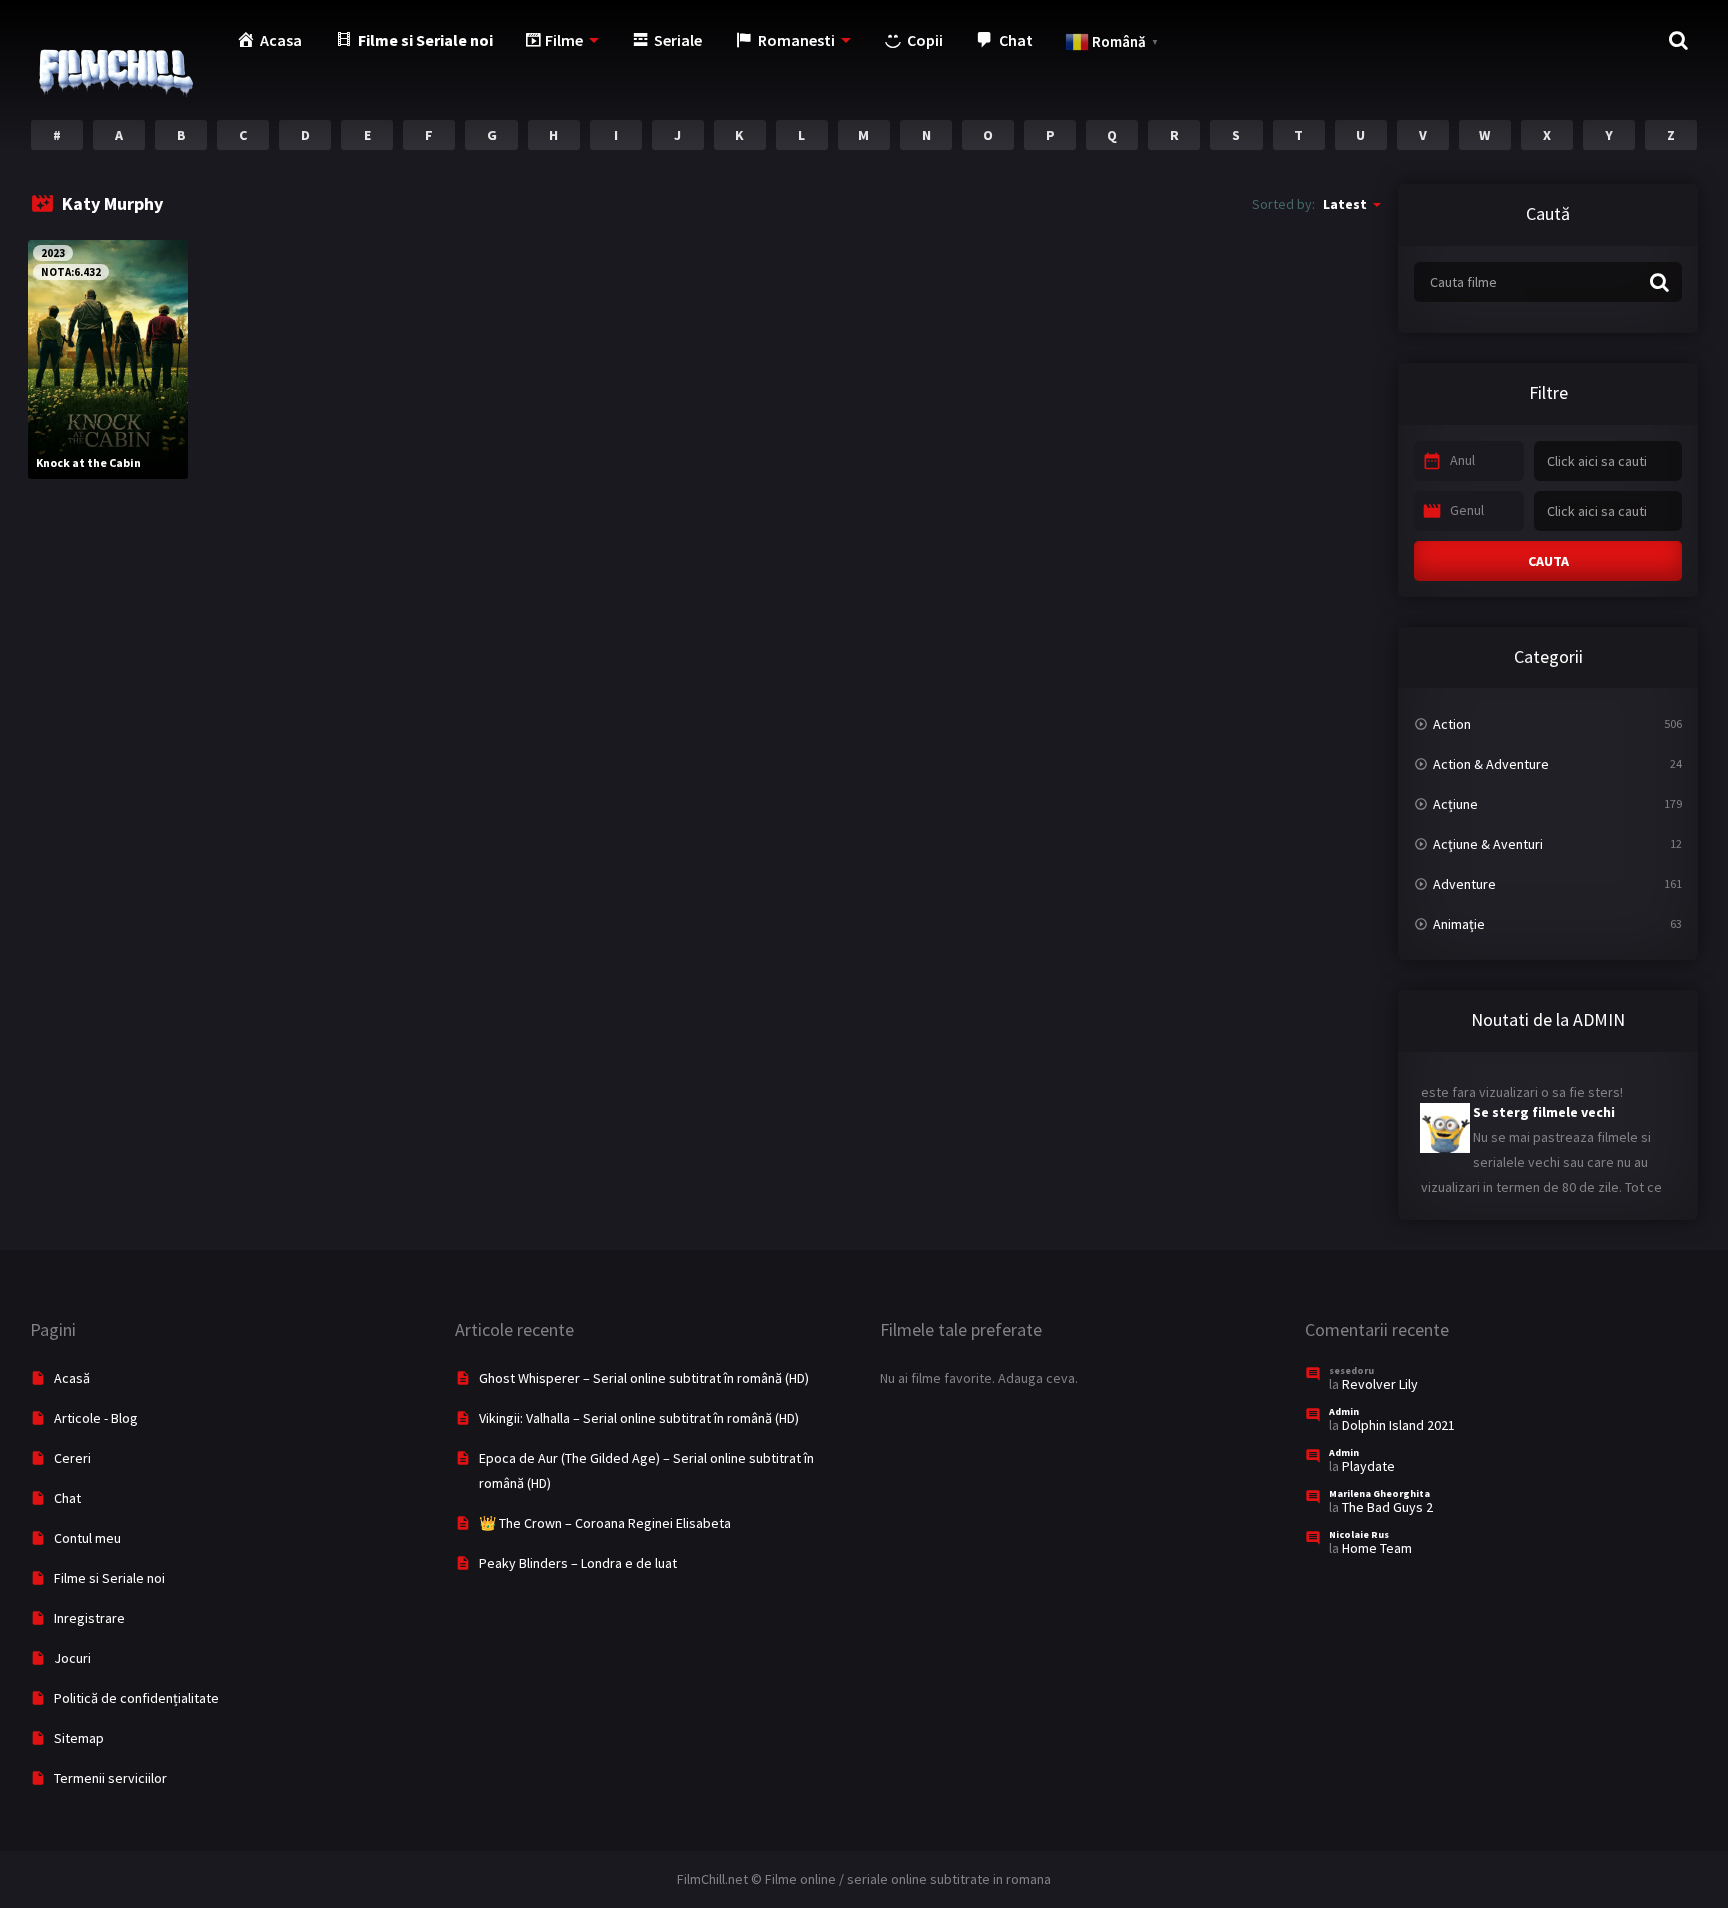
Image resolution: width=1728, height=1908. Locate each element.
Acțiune (1455, 804)
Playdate (1368, 1466)
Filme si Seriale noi (109, 1578)
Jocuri (72, 1658)
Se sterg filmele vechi (1544, 1094)
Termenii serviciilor (110, 1778)
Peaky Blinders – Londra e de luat (578, 1563)
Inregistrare (89, 1618)
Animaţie (1459, 924)
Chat (67, 1498)
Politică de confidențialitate (136, 1698)
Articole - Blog (96, 1418)
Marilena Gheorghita (1379, 1493)
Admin (1344, 1411)
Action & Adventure (1491, 764)
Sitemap (79, 1738)
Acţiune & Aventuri (1488, 844)
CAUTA (1548, 561)
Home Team (1377, 1548)
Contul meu (87, 1538)
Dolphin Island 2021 (1398, 1425)
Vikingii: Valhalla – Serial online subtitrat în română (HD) (639, 1418)
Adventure (1464, 884)
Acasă (72, 1378)
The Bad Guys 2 (1387, 1507)
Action (1452, 724)
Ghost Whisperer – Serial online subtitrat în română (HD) (644, 1378)
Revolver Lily (1380, 1384)
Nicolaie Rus (1359, 1534)
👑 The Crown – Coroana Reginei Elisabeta (605, 1523)
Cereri (72, 1458)
